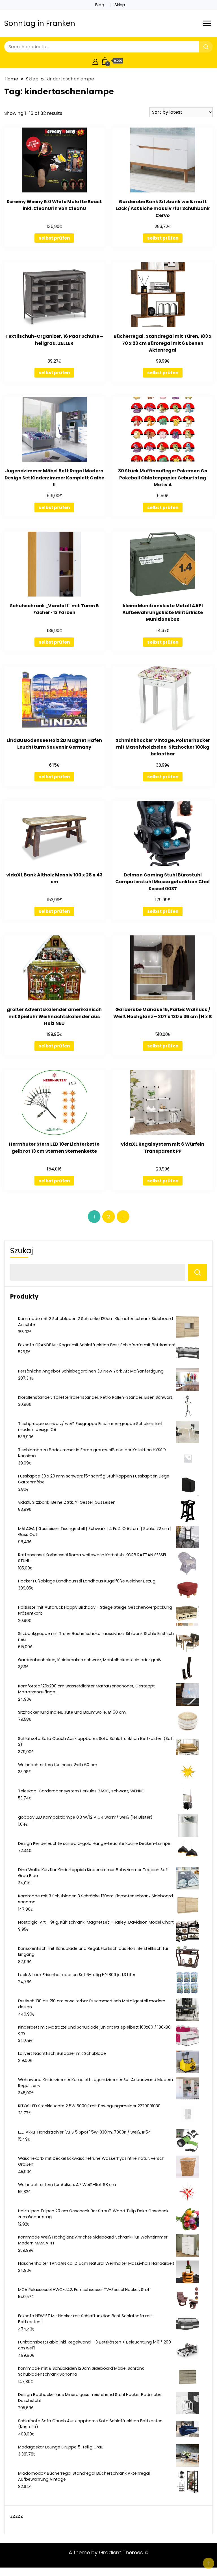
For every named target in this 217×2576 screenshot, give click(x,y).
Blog (100, 5)
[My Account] (95, 61)
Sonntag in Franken (40, 23)
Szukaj (22, 1251)
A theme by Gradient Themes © (109, 2552)
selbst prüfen (54, 238)
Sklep (120, 5)
